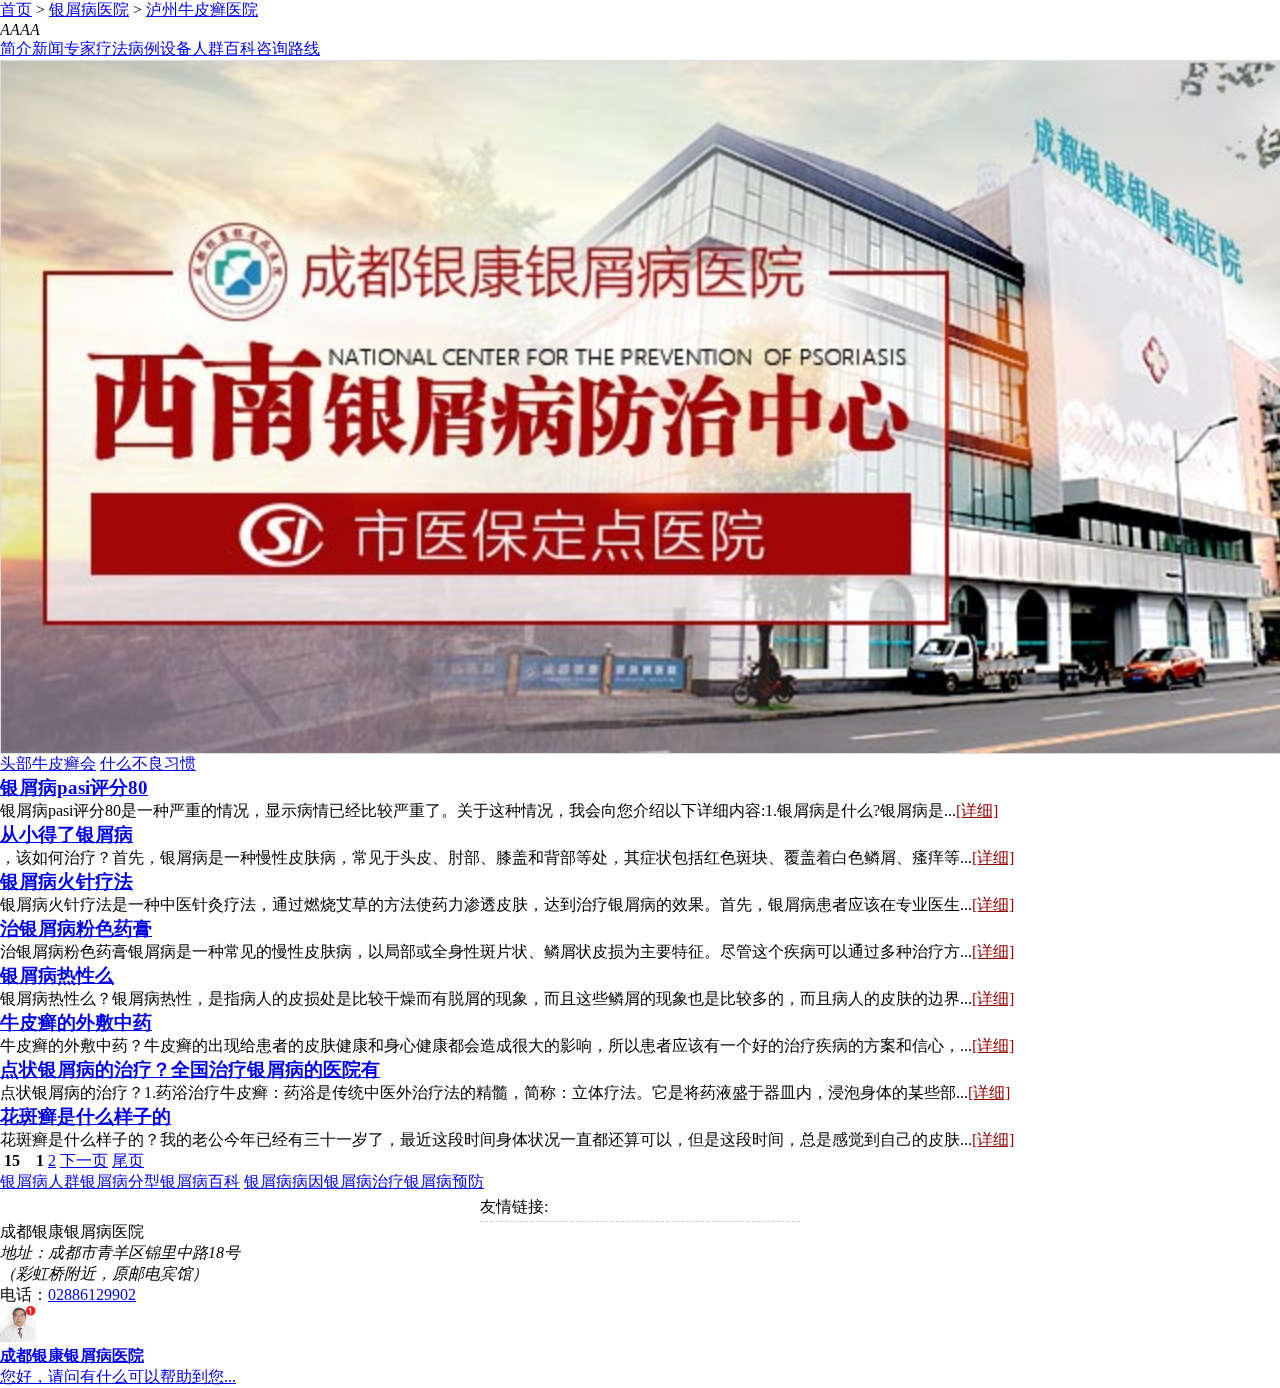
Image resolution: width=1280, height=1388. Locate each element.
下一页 (84, 1160)
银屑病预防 (444, 1181)
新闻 (48, 48)
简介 (16, 48)
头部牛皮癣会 (48, 763)
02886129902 (92, 1294)
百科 (240, 48)
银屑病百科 (200, 1181)
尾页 (128, 1160)
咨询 (272, 48)
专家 (80, 48)
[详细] (977, 810)
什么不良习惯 (148, 763)
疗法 (112, 48)
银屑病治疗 (364, 1181)
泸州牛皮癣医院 (202, 9)
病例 (144, 48)
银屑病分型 (120, 1181)
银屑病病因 (284, 1181)
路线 (304, 48)
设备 (176, 48)
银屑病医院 (89, 9)
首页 (16, 9)
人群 (208, 48)
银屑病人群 (40, 1181)
